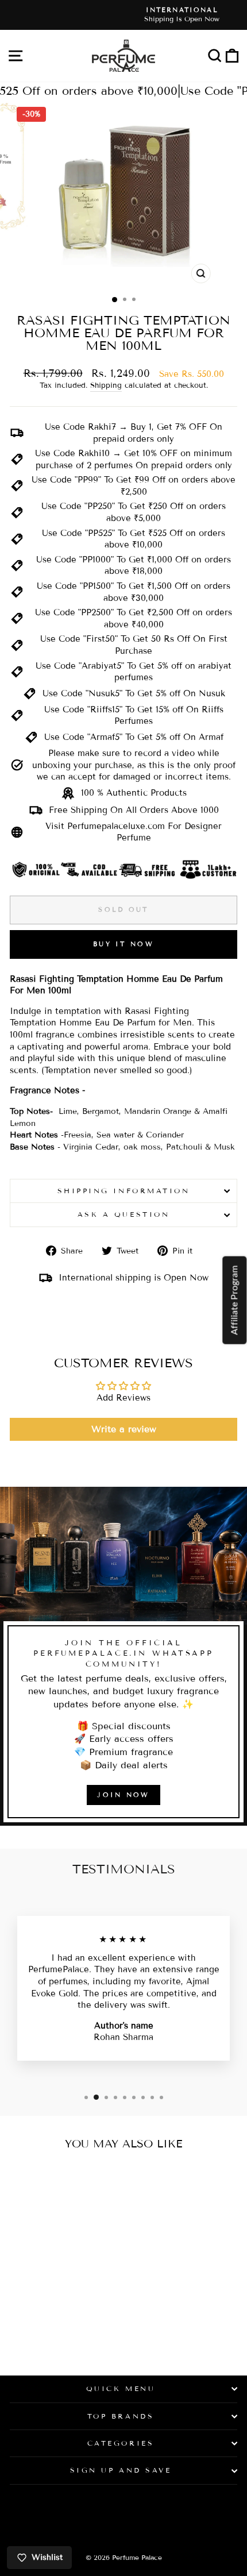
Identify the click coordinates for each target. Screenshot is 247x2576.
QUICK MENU (121, 2388)
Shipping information (124, 1191)
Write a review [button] (124, 1429)
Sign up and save (121, 2470)
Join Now (123, 1795)
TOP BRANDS (121, 2416)
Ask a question (123, 1214)
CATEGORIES (121, 2443)
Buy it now (123, 944)
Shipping (106, 385)
